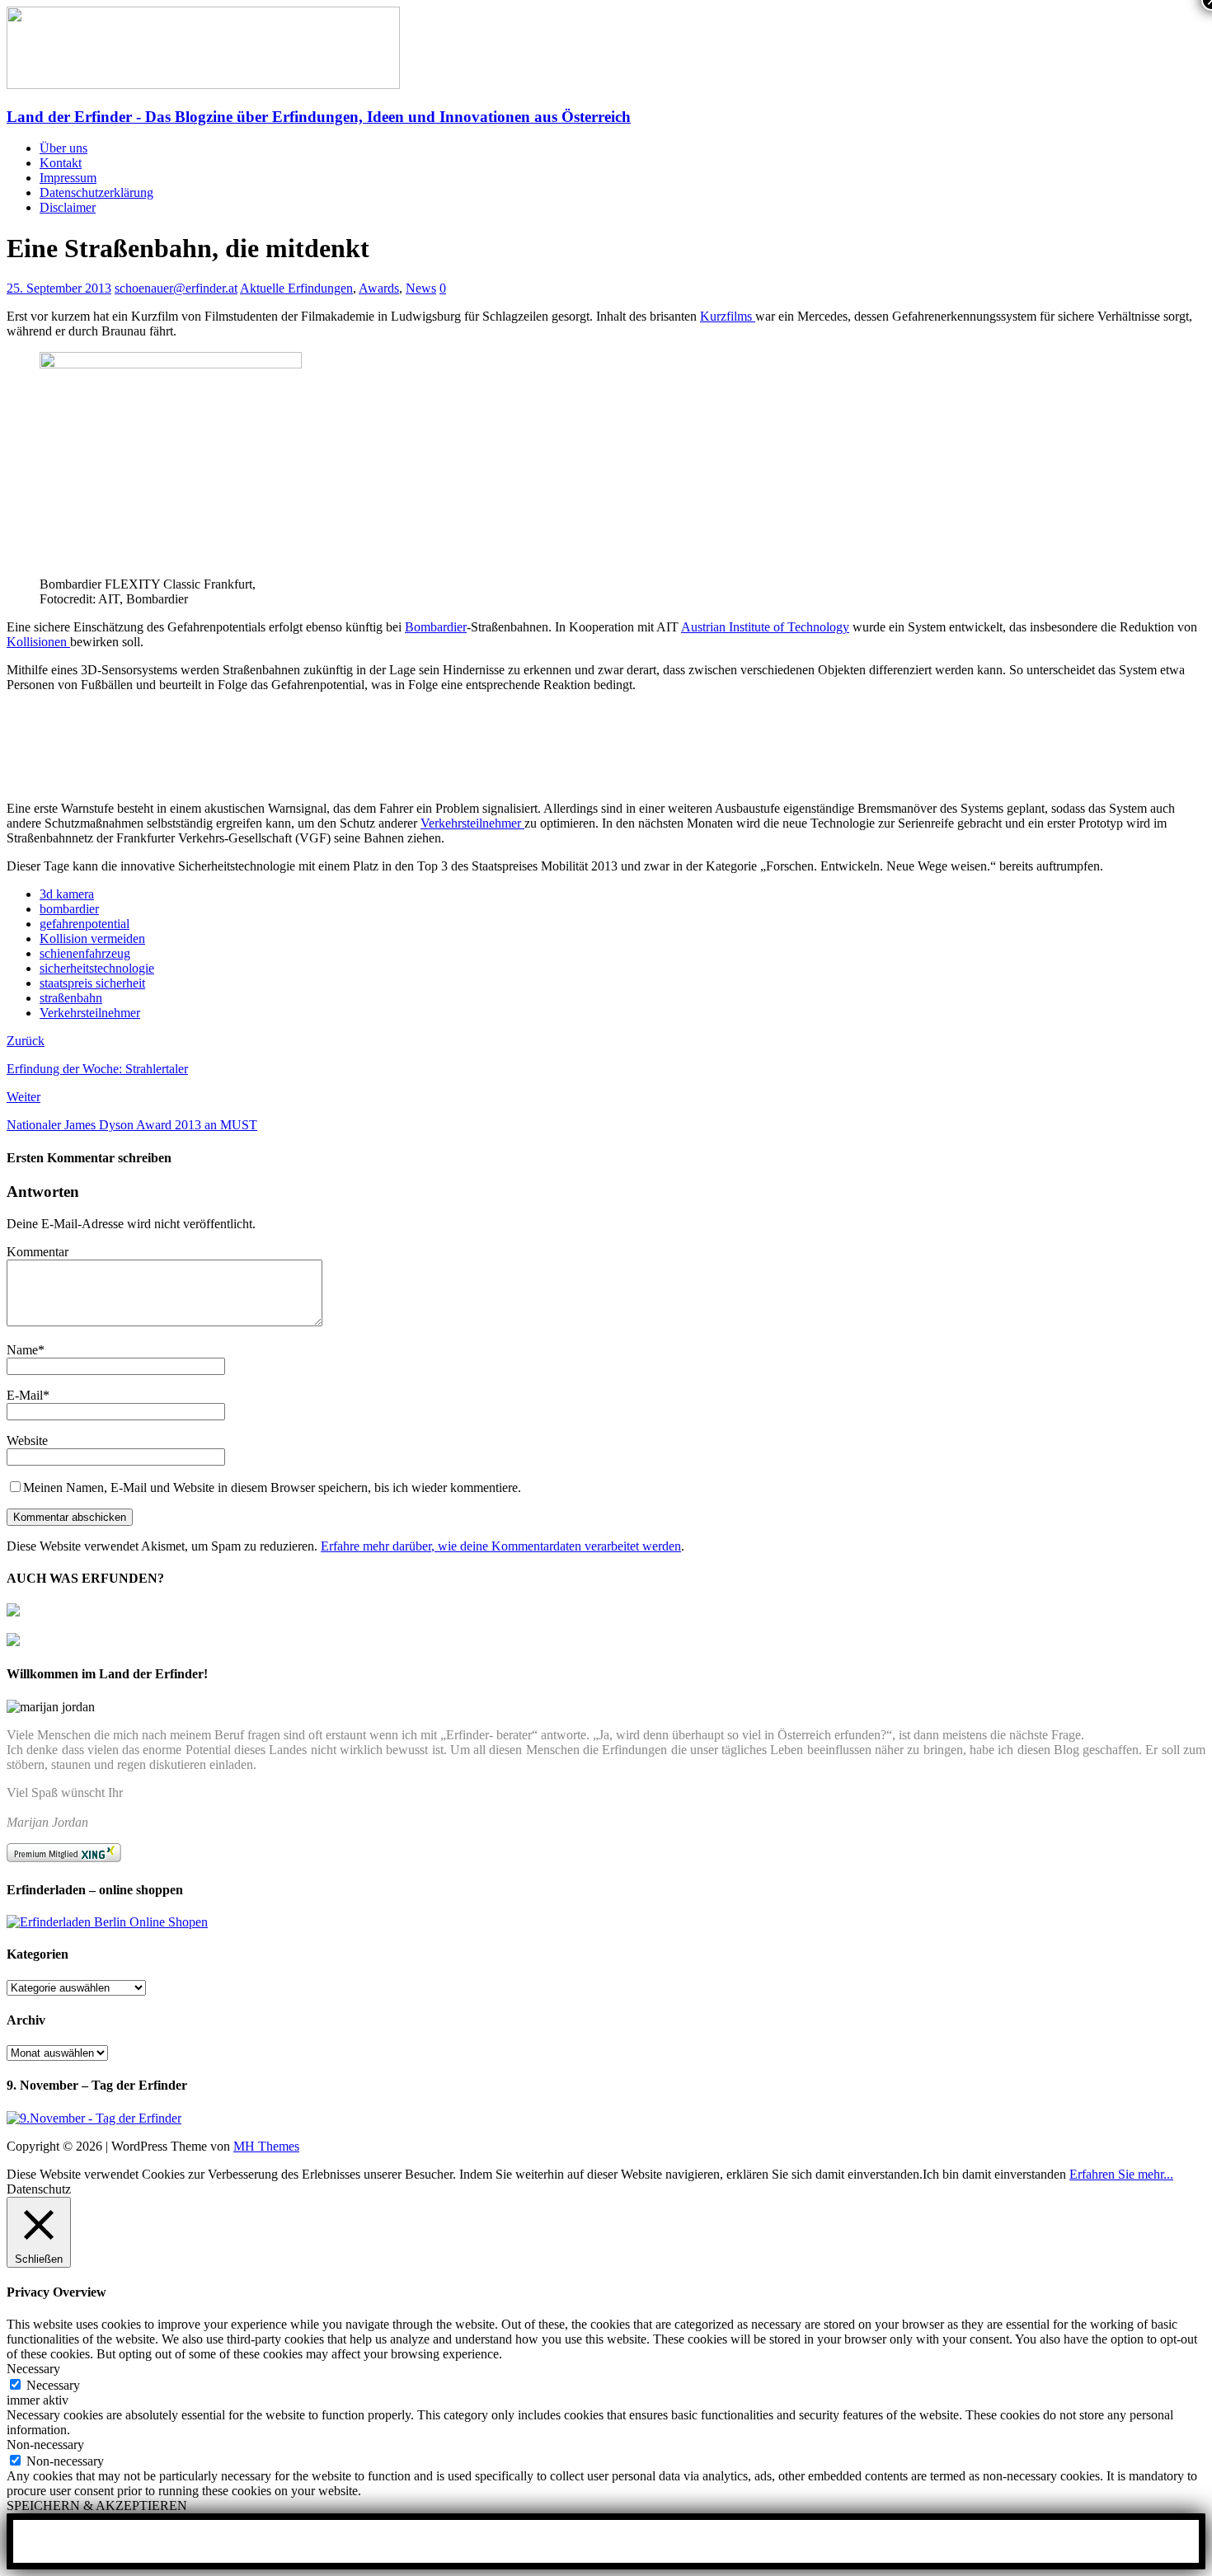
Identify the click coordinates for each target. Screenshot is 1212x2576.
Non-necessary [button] (45, 2445)
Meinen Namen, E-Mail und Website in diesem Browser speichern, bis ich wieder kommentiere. (272, 1487)
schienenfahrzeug (85, 953)
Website (27, 1440)
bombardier (69, 909)
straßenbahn (71, 998)
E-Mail (25, 1395)
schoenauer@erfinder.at (176, 288)
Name (22, 1350)
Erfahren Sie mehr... (1121, 2174)
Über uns (63, 148)
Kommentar (38, 1252)
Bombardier (436, 627)
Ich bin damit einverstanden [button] (994, 2174)
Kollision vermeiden (92, 938)
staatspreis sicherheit (92, 983)
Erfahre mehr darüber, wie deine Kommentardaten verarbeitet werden (501, 1546)
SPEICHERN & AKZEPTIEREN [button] (97, 2506)
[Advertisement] (200, 732)
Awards (379, 288)
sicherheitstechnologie (97, 968)
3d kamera (67, 894)
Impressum (68, 178)
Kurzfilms (728, 316)
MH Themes (266, 2146)
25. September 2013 (59, 288)
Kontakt (61, 163)
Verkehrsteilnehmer (472, 823)
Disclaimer (68, 207)
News (421, 288)
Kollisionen (38, 642)
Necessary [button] (33, 2369)
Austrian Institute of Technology (765, 627)
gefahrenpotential (85, 924)
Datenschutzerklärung (96, 192)
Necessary (53, 2385)
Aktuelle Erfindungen (296, 288)
